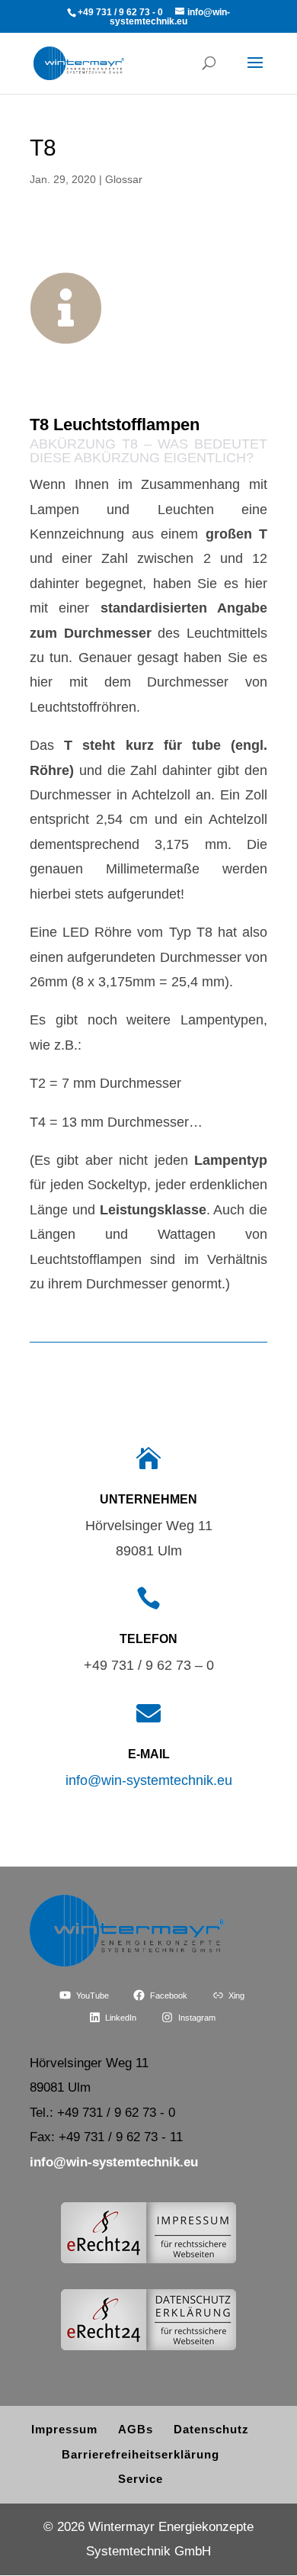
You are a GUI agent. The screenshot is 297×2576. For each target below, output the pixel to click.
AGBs (136, 2429)
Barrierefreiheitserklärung (141, 2454)
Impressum (64, 2429)
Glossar (124, 179)
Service (141, 2479)
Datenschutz (211, 2429)
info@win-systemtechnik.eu (149, 1780)
